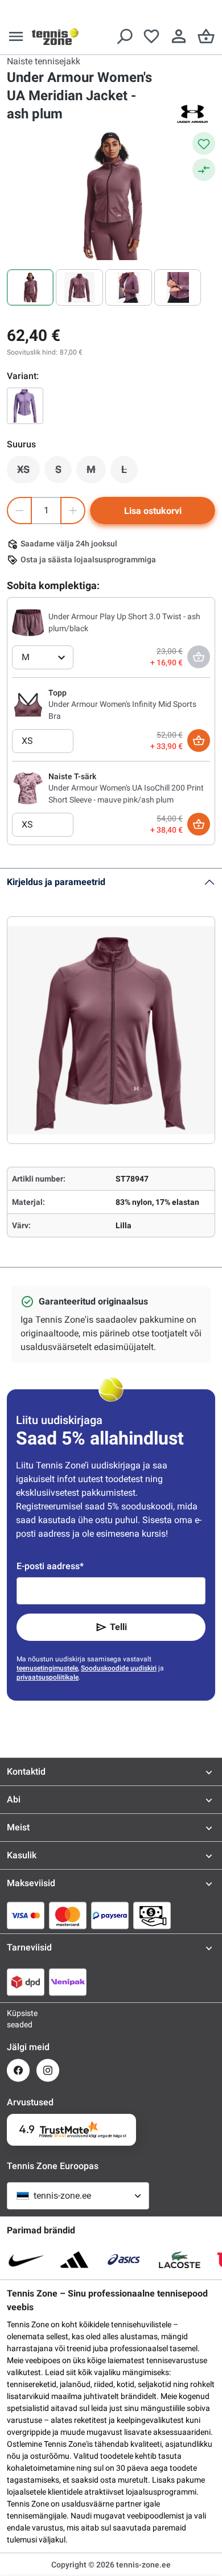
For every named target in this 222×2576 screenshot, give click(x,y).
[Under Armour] (192, 114)
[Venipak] (68, 1982)
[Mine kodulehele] (55, 36)
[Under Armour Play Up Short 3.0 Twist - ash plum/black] (28, 622)
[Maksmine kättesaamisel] (152, 1915)
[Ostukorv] (206, 36)
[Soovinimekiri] (151, 36)
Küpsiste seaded (18, 2019)
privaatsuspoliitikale (48, 1677)
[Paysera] (110, 1915)
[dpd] (26, 1982)
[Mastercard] (68, 1915)
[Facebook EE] (18, 2070)
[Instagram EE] (48, 2070)
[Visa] (26, 1915)
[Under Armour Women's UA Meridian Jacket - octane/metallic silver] (25, 406)
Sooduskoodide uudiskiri (119, 1668)
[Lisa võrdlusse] (204, 170)
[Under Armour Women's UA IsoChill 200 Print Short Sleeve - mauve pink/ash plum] (28, 788)
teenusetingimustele (47, 1668)
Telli (118, 1627)
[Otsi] (124, 36)
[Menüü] (16, 36)
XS (28, 472)
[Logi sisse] (179, 36)
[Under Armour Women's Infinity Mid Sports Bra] (28, 704)
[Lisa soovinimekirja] (204, 143)
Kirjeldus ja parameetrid (56, 882)
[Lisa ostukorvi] (199, 740)
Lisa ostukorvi (153, 511)
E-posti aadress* (50, 1566)
